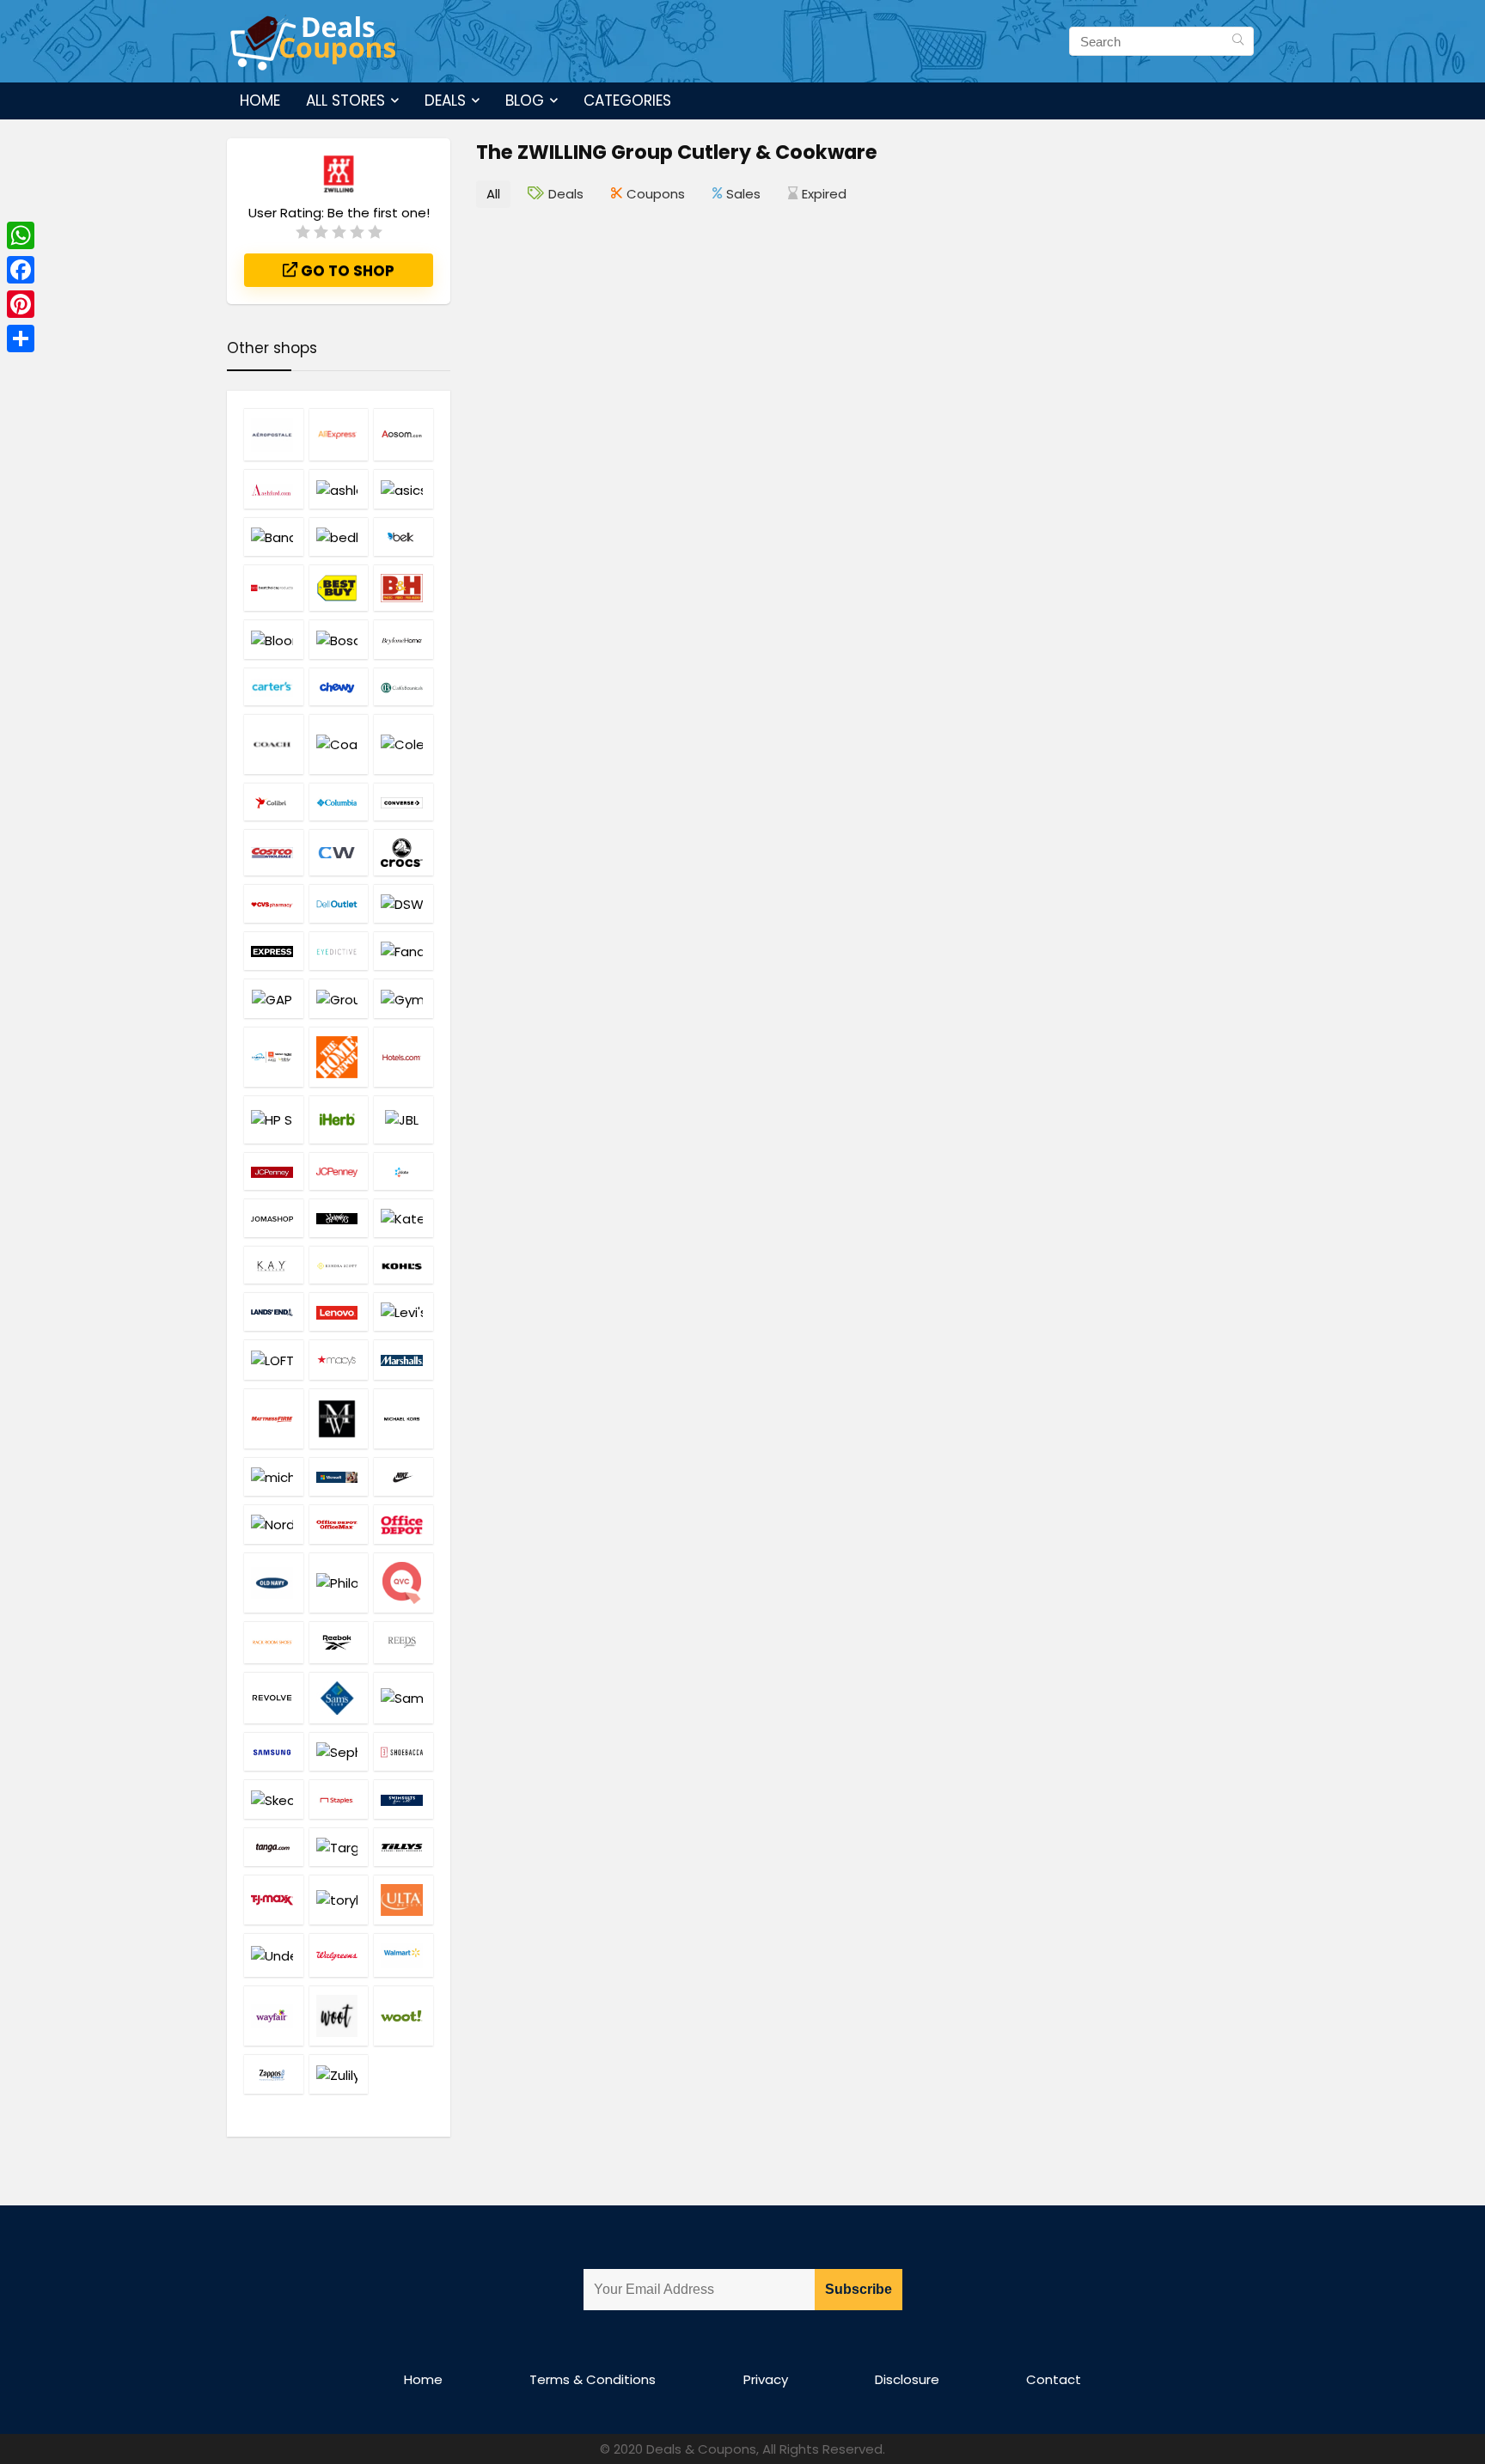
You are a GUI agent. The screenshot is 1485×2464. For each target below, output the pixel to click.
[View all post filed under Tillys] (403, 1847)
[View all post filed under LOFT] (274, 1359)
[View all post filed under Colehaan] (403, 744)
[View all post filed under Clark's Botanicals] (403, 686)
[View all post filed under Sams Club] (339, 1698)
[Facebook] (21, 270)
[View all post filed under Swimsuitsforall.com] (403, 1799)
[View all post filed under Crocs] (403, 852)
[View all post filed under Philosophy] (339, 1583)
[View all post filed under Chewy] (339, 686)
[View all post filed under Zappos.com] (274, 2074)
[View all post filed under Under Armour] (274, 1955)
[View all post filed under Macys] (339, 1359)
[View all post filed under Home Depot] (339, 1057)
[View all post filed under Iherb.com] (339, 1119)
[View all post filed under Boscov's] (339, 639)
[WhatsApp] (21, 235)
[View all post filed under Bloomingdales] (274, 639)
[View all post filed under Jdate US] (403, 1171)
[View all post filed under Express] (274, 951)
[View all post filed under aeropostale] (274, 434)
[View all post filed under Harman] (274, 1057)
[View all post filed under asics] (403, 488)
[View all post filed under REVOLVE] (274, 1698)
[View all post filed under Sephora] (339, 1751)
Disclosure (907, 2379)
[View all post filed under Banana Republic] (274, 537)
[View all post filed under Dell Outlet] (339, 903)
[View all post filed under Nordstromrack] (274, 1524)
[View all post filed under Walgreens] (339, 1955)
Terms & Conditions (593, 2379)
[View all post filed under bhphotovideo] (403, 588)
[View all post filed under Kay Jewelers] (274, 1265)
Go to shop (346, 271)
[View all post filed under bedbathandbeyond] (339, 537)
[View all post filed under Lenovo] (339, 1311)
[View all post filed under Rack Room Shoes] (274, 1642)
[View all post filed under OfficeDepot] (403, 1524)
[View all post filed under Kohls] (403, 1265)
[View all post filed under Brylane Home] (403, 639)
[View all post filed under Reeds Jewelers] (403, 1642)
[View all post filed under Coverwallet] (339, 852)
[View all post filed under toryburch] (339, 1900)
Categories (627, 101)
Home (260, 101)
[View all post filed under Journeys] (339, 1218)
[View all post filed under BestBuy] (339, 588)
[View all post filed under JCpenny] (339, 1171)
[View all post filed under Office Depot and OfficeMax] (339, 1524)
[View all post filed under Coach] (274, 744)
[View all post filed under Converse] (403, 802)
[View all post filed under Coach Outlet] (339, 744)
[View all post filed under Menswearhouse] (339, 1418)
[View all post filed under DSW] (403, 903)
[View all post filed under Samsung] (274, 1751)
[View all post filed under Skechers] (274, 1799)
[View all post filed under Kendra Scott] (339, 1265)
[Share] (21, 338)
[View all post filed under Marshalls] (403, 1359)
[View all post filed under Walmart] (403, 1955)
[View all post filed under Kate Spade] (403, 1218)
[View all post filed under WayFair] (274, 2016)
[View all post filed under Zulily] (339, 2074)
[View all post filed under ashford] (274, 488)
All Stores (345, 101)
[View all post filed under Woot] (339, 2016)
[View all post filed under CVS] (274, 903)
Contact (1054, 2379)
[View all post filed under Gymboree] (403, 998)
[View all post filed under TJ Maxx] (274, 1900)
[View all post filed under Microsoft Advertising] (339, 1476)
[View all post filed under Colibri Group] (274, 802)
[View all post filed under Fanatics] (403, 951)
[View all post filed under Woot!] (403, 2016)
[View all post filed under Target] (339, 1847)
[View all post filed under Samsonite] (403, 1698)
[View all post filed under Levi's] (403, 1311)
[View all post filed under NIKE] (403, 1476)
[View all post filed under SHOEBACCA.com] (403, 1751)
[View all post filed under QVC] (403, 1583)
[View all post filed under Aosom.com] (403, 434)
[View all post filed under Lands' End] (274, 1311)
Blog (525, 101)
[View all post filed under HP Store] (274, 1119)
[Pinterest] (21, 304)
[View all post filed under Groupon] (339, 998)
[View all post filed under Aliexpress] (339, 434)
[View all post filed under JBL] (403, 1119)
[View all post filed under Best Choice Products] (274, 588)
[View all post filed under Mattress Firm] (274, 1418)
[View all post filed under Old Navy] (274, 1583)
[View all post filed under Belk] (403, 537)
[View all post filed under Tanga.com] (274, 1847)
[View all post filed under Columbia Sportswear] (339, 802)
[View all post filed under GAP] (274, 998)
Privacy (766, 2379)
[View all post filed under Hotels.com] (403, 1057)
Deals (445, 101)
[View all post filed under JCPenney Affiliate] (274, 1171)
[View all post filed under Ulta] (403, 1900)
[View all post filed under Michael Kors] (403, 1418)
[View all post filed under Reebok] (339, 1642)
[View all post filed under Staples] (339, 1799)
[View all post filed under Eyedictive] (339, 951)
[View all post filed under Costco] (274, 852)
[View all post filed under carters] (274, 686)
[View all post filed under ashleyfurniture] (339, 488)
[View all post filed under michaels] (274, 1476)
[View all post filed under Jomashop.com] (274, 1218)
